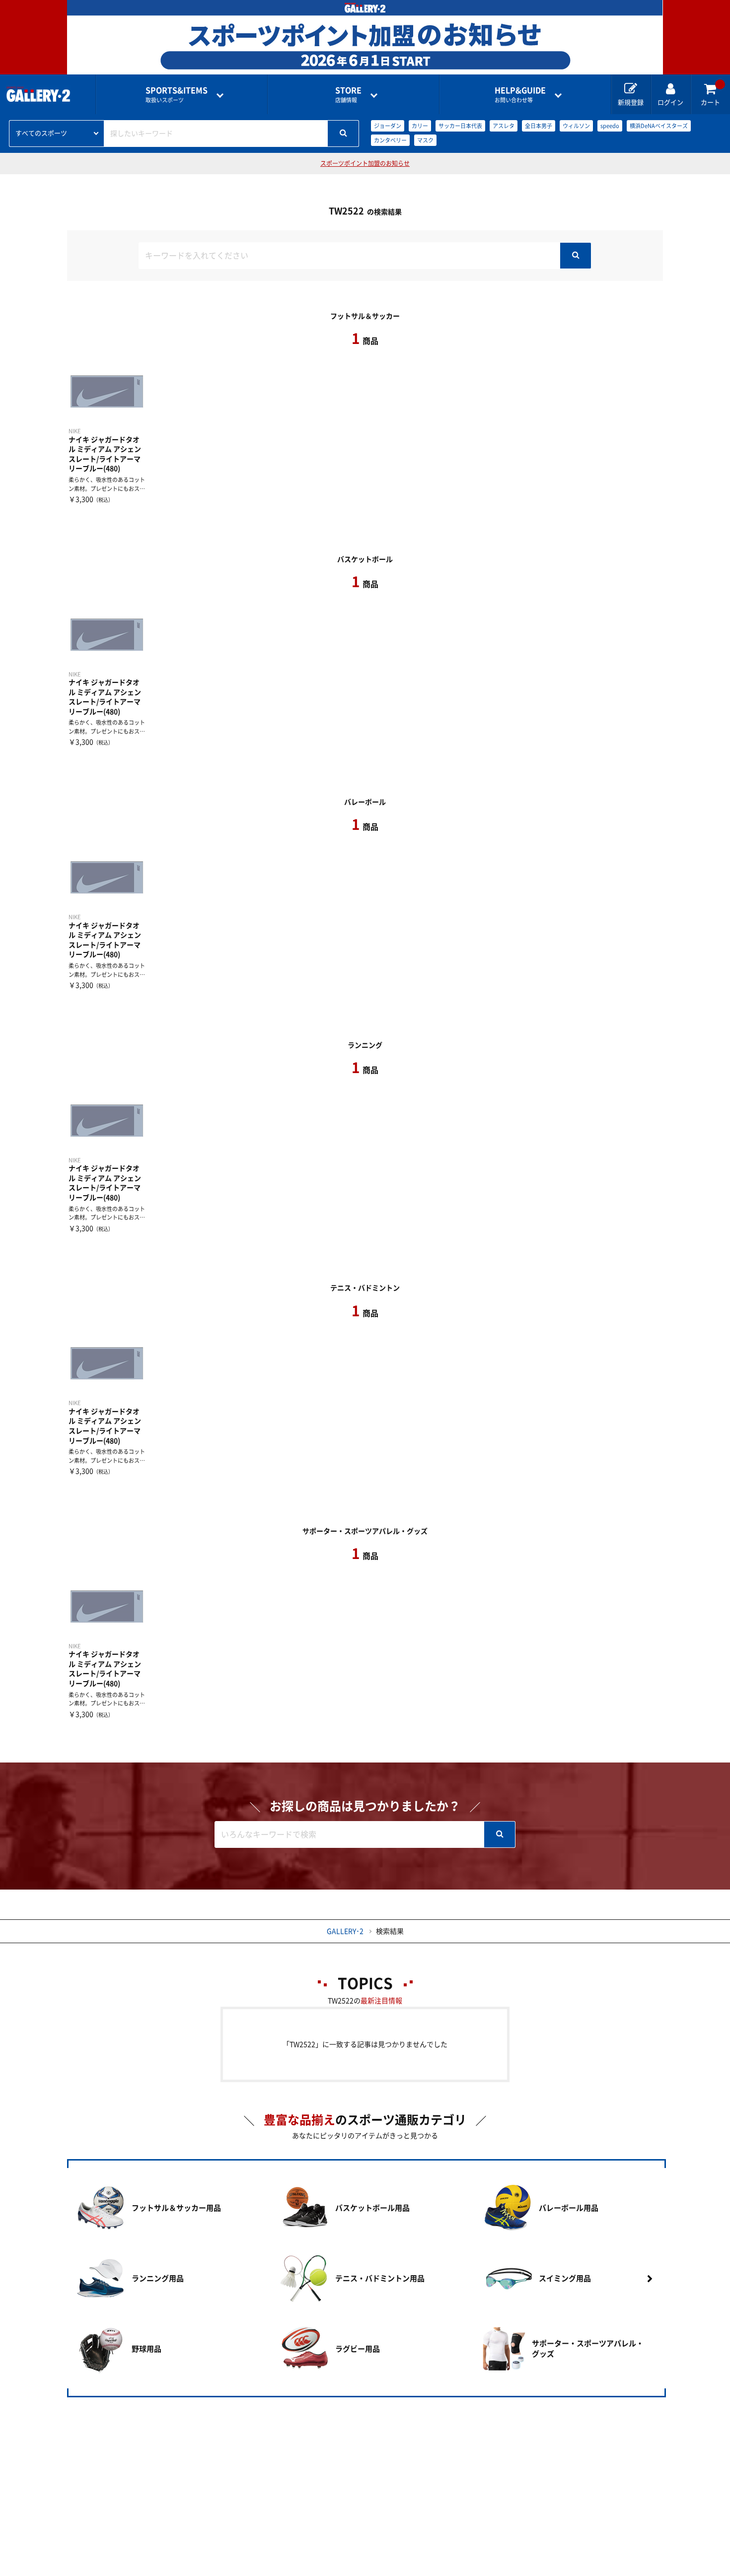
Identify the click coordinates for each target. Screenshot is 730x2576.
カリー (420, 126)
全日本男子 (539, 126)
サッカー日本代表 (460, 126)
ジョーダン (388, 126)
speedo (610, 126)
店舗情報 (348, 95)
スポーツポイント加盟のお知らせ (365, 163)
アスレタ (504, 126)
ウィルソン (576, 126)
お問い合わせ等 (520, 95)
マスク (425, 140)
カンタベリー (390, 140)
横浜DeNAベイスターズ (659, 126)
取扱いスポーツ (177, 95)
